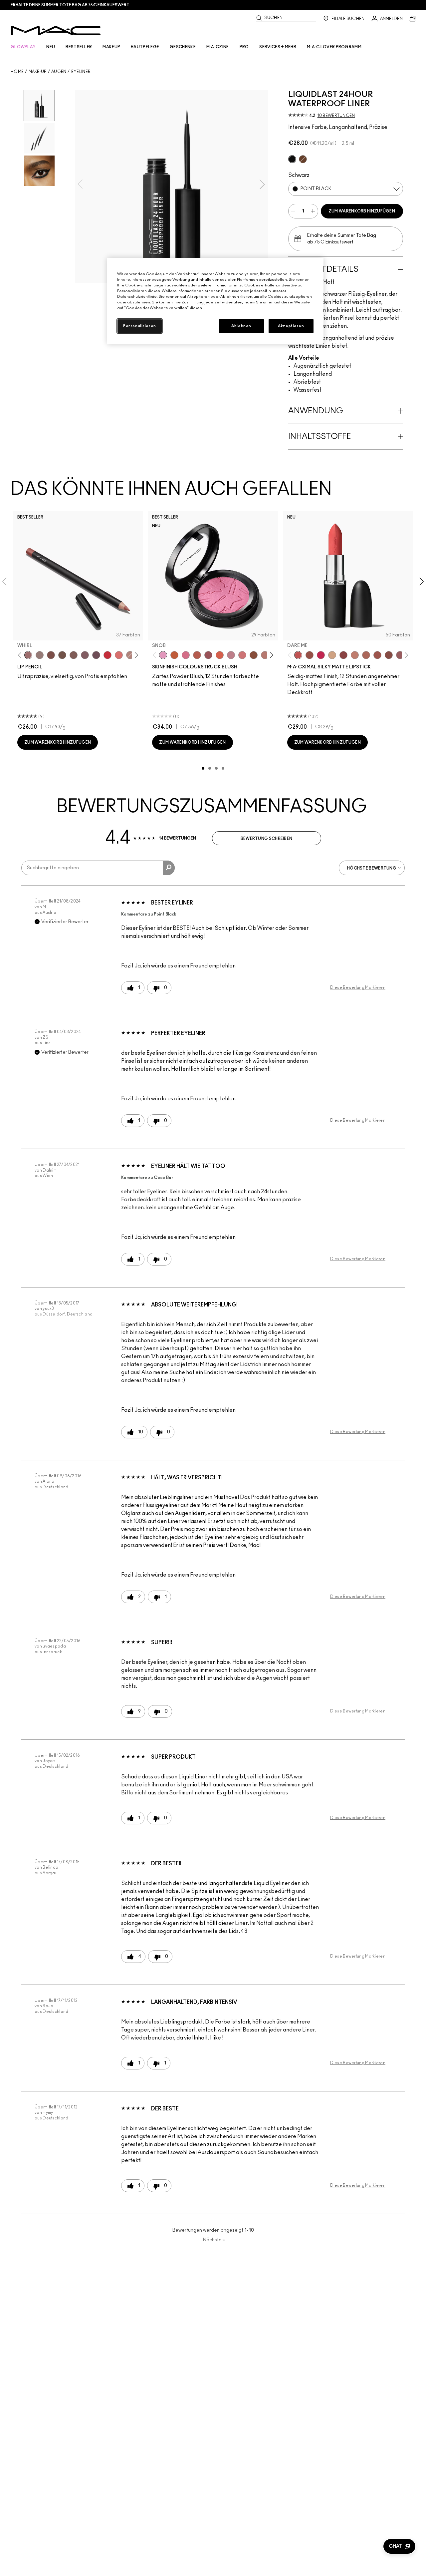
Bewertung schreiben (267, 839)
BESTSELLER (79, 47)
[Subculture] (130, 655)
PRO (244, 47)
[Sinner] (208, 655)
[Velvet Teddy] (265, 655)
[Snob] (163, 655)
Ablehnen (241, 326)
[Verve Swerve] (343, 655)
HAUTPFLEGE (145, 47)
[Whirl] (28, 655)
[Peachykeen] (242, 655)
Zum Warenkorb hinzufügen (362, 211)
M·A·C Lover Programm (334, 47)
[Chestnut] (74, 655)
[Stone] (40, 655)
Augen (59, 72)
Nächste (214, 2240)
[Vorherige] (21, 655)
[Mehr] (400, 655)
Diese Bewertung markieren (358, 987)
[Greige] (62, 655)
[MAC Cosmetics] (56, 31)
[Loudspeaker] (220, 655)
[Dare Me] (298, 655)
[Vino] (96, 655)
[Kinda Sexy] (366, 655)
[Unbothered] (310, 655)
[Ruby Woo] (107, 655)
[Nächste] (135, 655)
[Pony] (186, 655)
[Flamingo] (119, 655)
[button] (399, 2546)
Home (17, 72)
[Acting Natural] (332, 655)
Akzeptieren (291, 326)
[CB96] (174, 655)
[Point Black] (292, 159)
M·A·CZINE (218, 47)
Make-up (38, 72)
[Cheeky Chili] (197, 655)
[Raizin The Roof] (254, 655)
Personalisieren (140, 326)
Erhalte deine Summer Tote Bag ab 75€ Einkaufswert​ (70, 5)
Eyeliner (81, 72)
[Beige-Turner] (51, 655)
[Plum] (85, 655)
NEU (51, 47)
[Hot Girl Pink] (321, 655)
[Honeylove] (231, 655)
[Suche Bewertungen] (169, 868)
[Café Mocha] (377, 655)
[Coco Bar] (303, 159)
